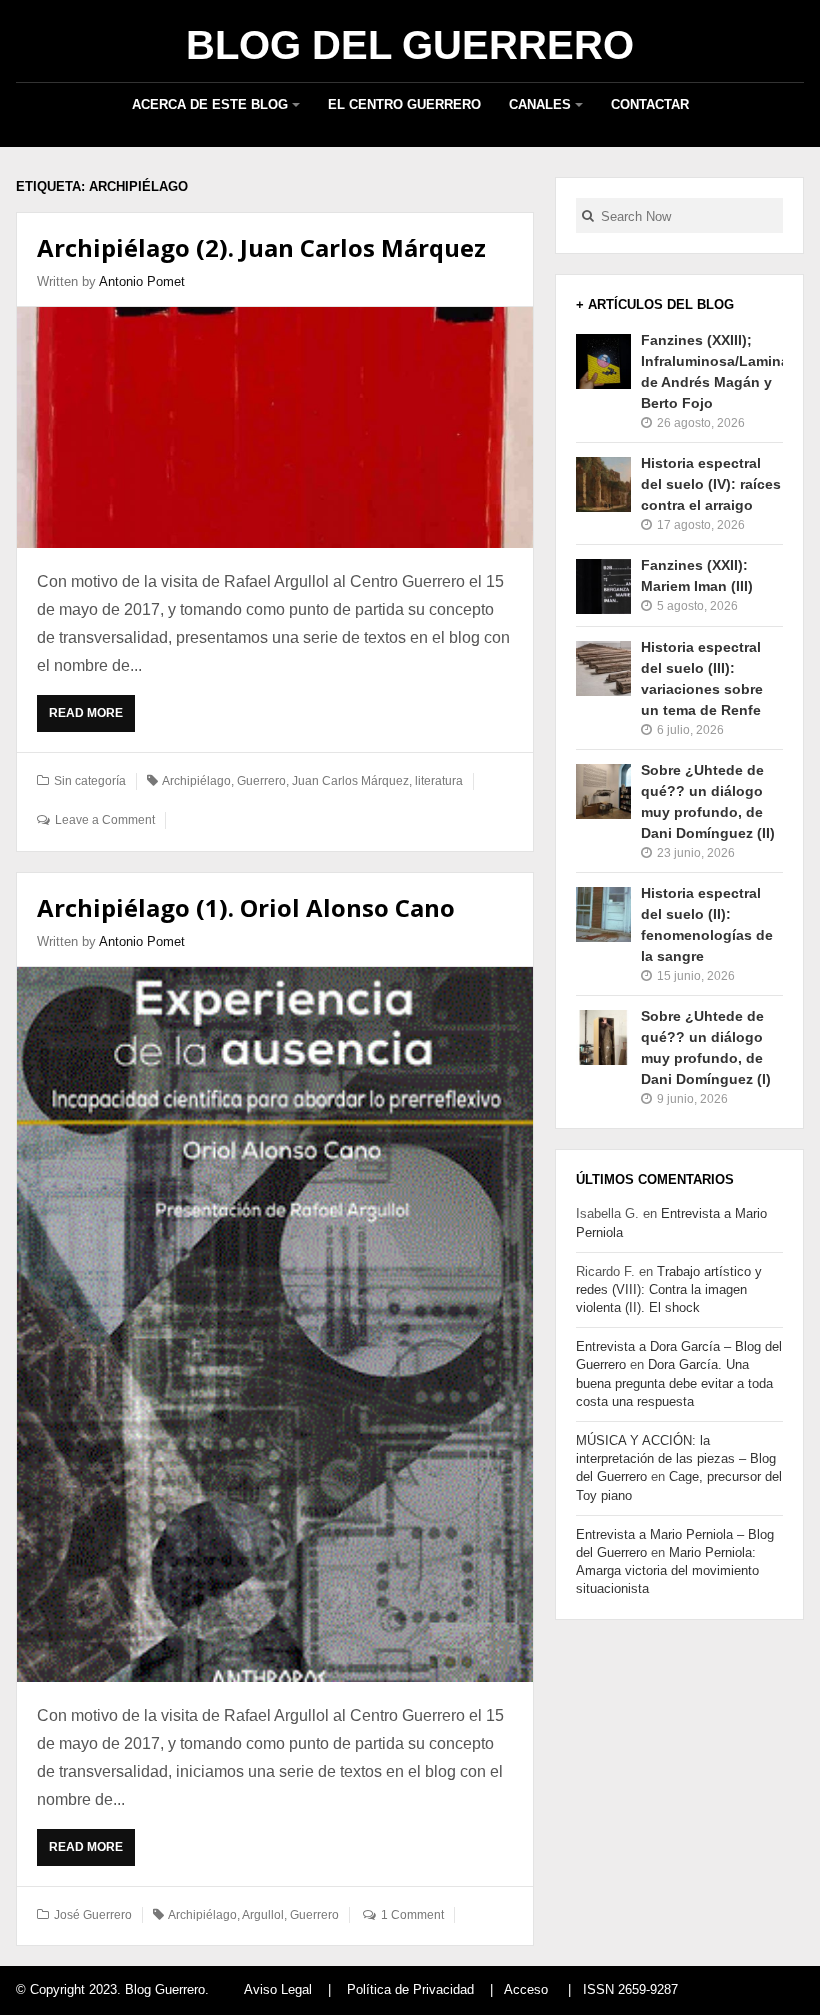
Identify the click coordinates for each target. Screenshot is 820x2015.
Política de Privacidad (410, 1989)
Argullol (263, 1915)
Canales (540, 104)
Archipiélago (196, 781)
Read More (91, 719)
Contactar (650, 104)
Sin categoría (90, 781)
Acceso (526, 1989)
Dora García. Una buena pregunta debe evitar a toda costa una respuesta (674, 1382)
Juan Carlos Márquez (350, 781)
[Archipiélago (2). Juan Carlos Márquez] (275, 427)
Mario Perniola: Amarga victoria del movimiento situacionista (667, 1570)
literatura (439, 781)
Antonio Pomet (142, 281)
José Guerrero (93, 1915)
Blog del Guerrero (410, 45)
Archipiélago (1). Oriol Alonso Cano (246, 907)
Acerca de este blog (210, 104)
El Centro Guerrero (404, 104)
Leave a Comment (105, 820)
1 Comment (412, 1915)
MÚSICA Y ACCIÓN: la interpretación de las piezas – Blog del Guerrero (676, 1458)
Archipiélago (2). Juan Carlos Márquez (261, 247)
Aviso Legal (278, 1989)
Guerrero (261, 781)
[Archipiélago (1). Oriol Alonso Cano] (275, 1324)
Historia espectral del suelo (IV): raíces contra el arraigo (711, 484)
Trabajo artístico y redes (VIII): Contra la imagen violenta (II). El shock (669, 1289)
